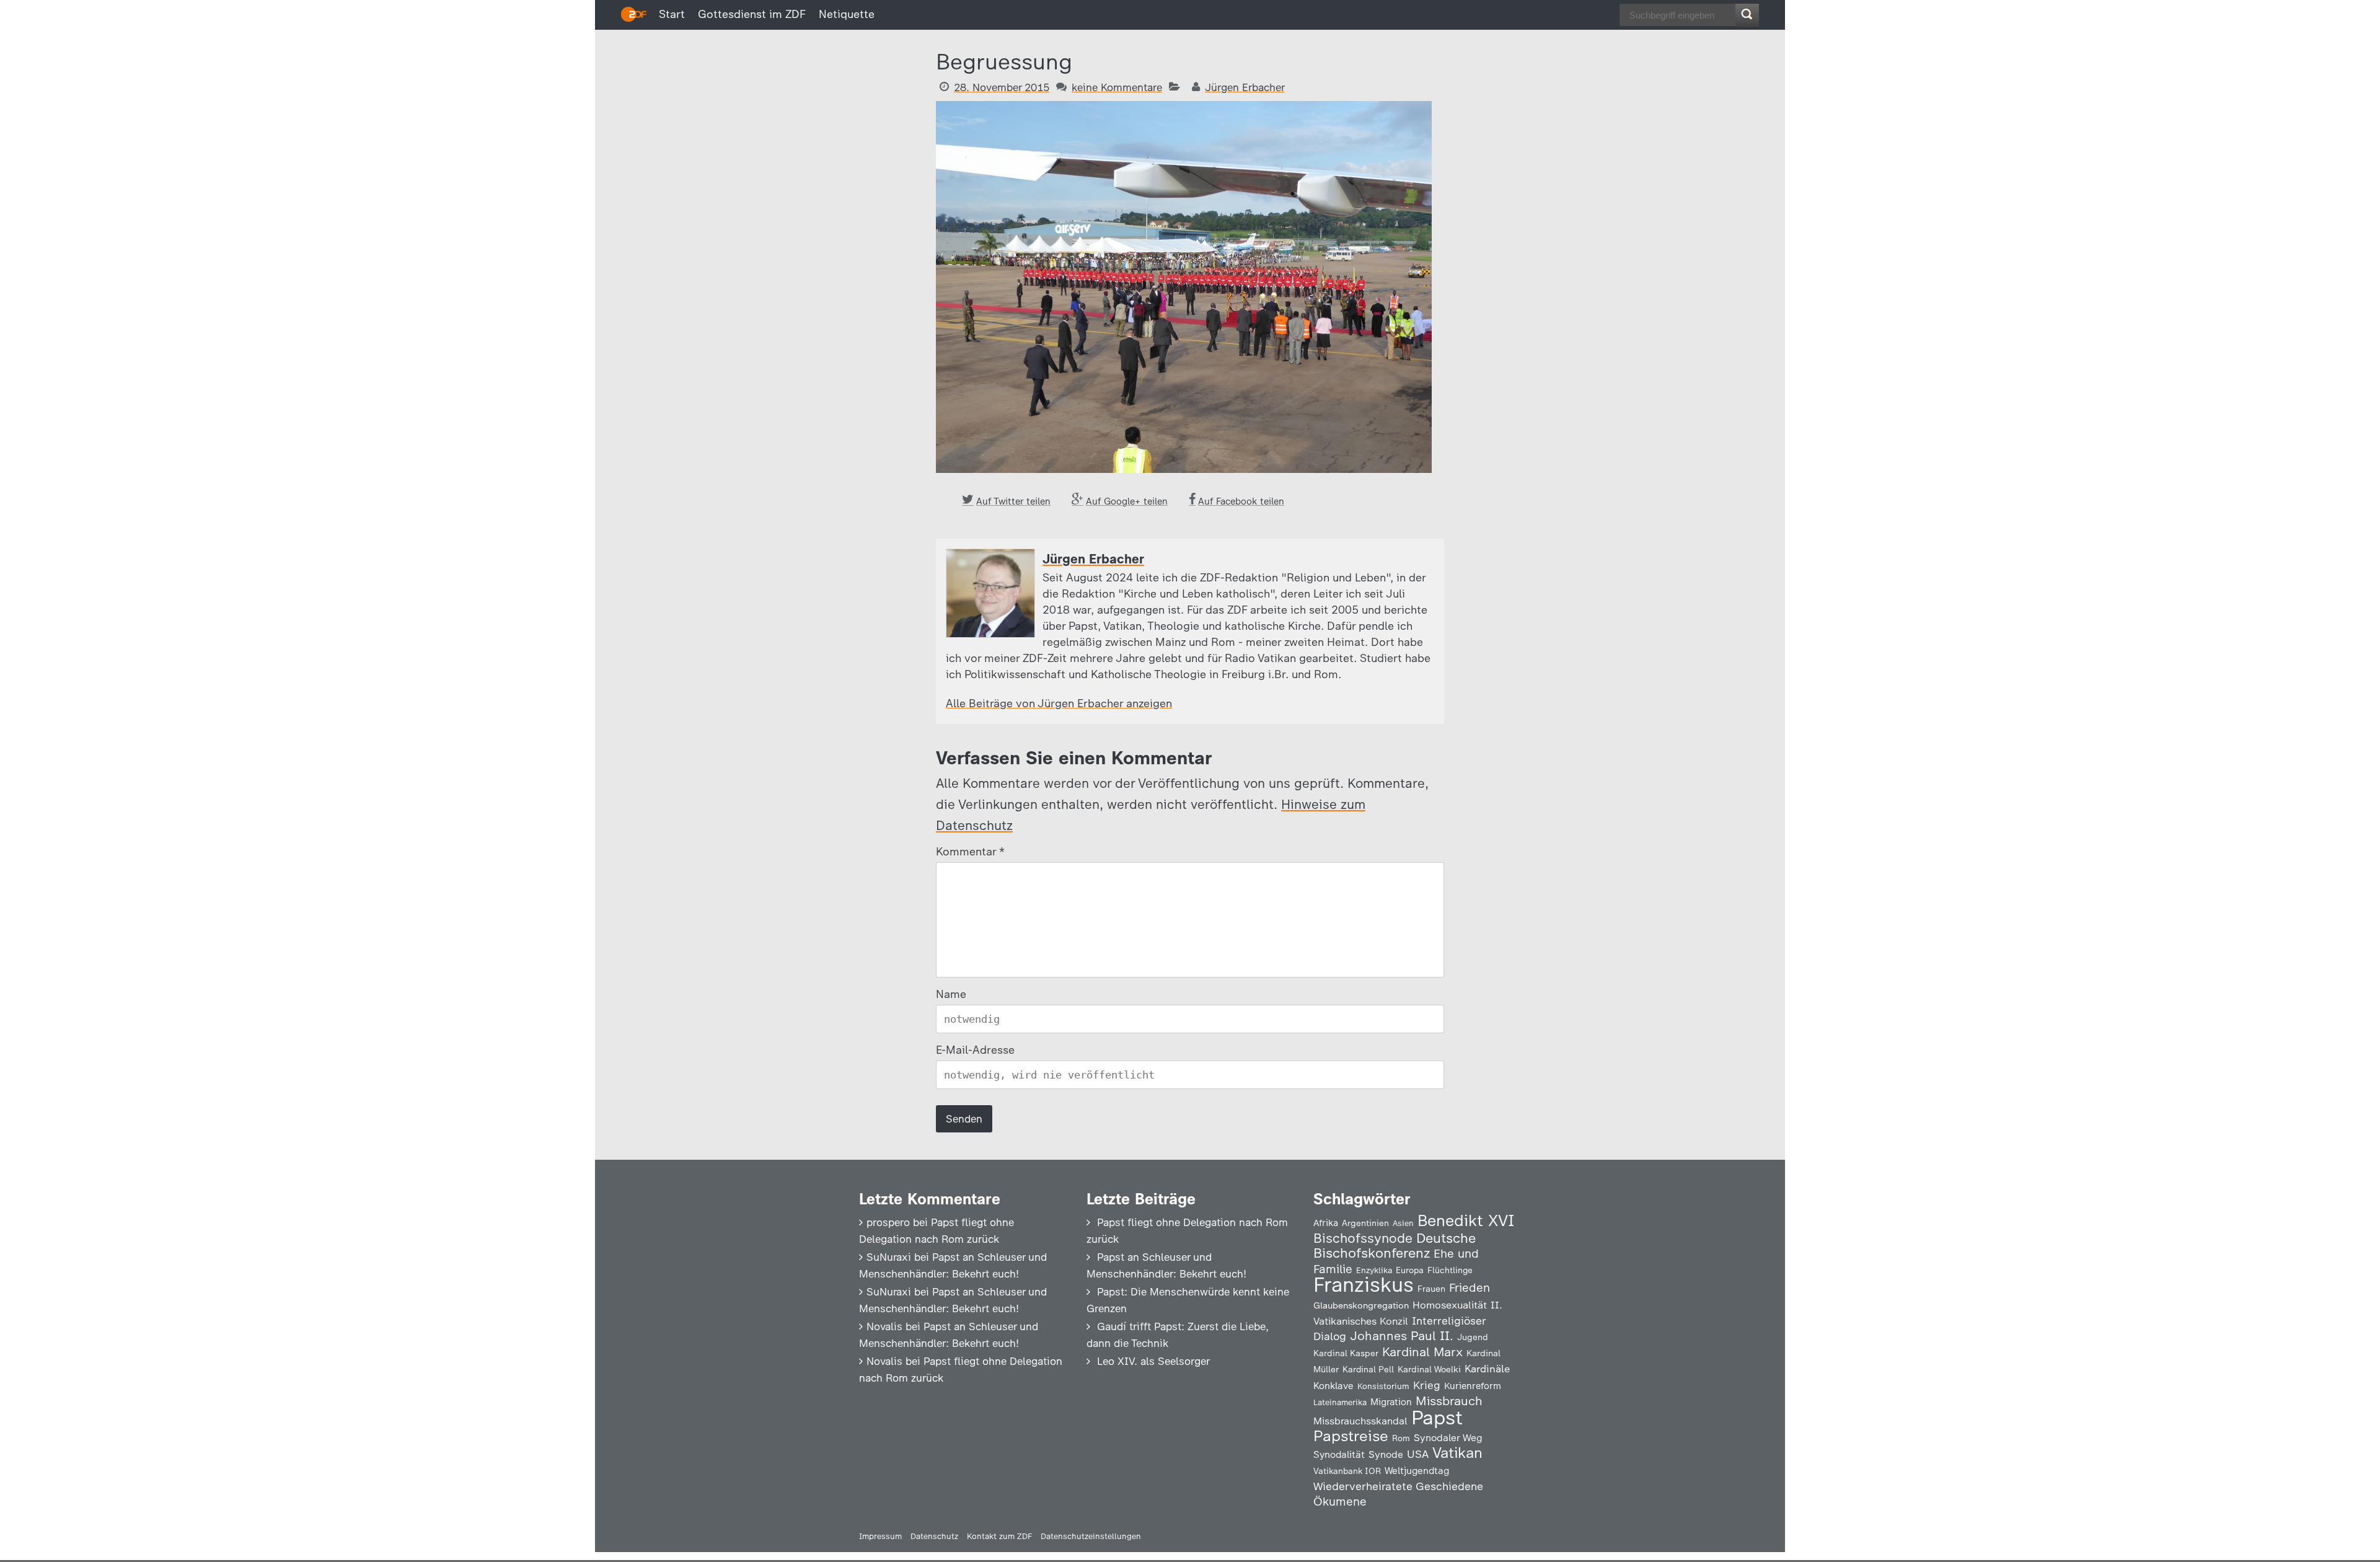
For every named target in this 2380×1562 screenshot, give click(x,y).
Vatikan (1457, 1453)
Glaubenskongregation (1361, 1305)
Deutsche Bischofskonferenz (1395, 1246)
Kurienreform (1473, 1386)
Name (951, 994)
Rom (1401, 1438)
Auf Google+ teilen (1127, 501)
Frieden (1470, 1288)
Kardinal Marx (1422, 1352)
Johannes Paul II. (1402, 1336)
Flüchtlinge (1450, 1270)
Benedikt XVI (1466, 1220)
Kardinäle (1487, 1369)
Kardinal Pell (1368, 1369)
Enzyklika (1374, 1270)
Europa (1410, 1270)
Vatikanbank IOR (1347, 1471)
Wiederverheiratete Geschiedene (1398, 1486)
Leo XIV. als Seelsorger (1153, 1361)
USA (1418, 1454)
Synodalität (1339, 1454)
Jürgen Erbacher (1245, 87)
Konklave (1333, 1386)
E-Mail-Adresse (975, 1050)
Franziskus (1364, 1285)
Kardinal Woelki (1429, 1370)
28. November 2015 (1002, 87)
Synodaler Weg (1448, 1438)
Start (672, 14)
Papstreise (1351, 1436)
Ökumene (1340, 1502)
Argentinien (1365, 1223)
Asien (1403, 1223)
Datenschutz (934, 1536)
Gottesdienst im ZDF (752, 14)
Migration (1391, 1402)
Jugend (1473, 1337)
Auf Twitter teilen (1013, 501)
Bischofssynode (1363, 1238)
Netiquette (847, 14)
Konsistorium (1383, 1386)
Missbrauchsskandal (1360, 1421)
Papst (1437, 1418)
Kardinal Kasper (1346, 1353)
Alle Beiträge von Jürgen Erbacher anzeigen (1059, 704)
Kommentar (970, 852)
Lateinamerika (1340, 1402)
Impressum (880, 1536)
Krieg (1427, 1385)
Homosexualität (1450, 1305)
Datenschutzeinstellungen (1091, 1536)
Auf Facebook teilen (1241, 501)
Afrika (1326, 1223)
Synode (1386, 1454)
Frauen (1431, 1289)
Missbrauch (1449, 1401)
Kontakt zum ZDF (999, 1536)
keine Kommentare (1117, 87)
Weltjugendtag (1417, 1471)
